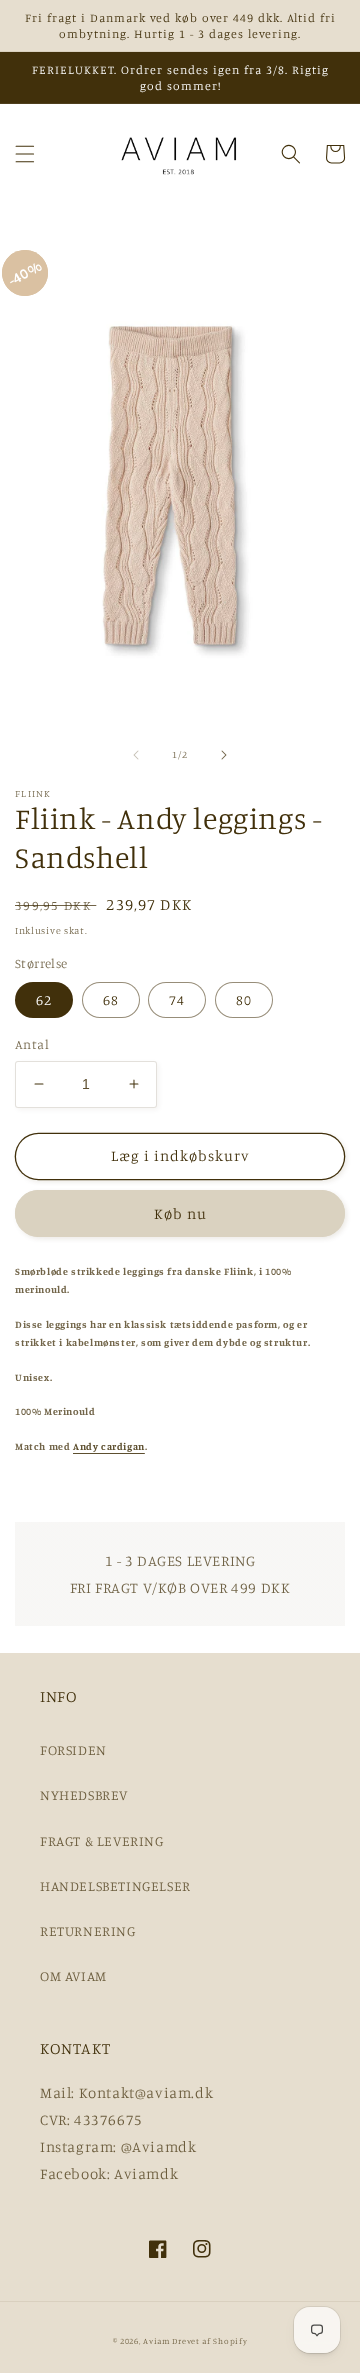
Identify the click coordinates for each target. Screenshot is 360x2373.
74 (177, 999)
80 (244, 999)
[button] (25, 154)
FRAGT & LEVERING (102, 1840)
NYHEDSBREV (84, 1794)
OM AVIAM (73, 1975)
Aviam (156, 2341)
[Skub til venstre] (136, 755)
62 (44, 999)
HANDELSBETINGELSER (115, 1885)
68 (111, 999)
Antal (32, 1044)
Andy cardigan (109, 1446)
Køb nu (180, 1213)
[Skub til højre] (224, 755)
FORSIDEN (73, 1749)
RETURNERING (88, 1930)
